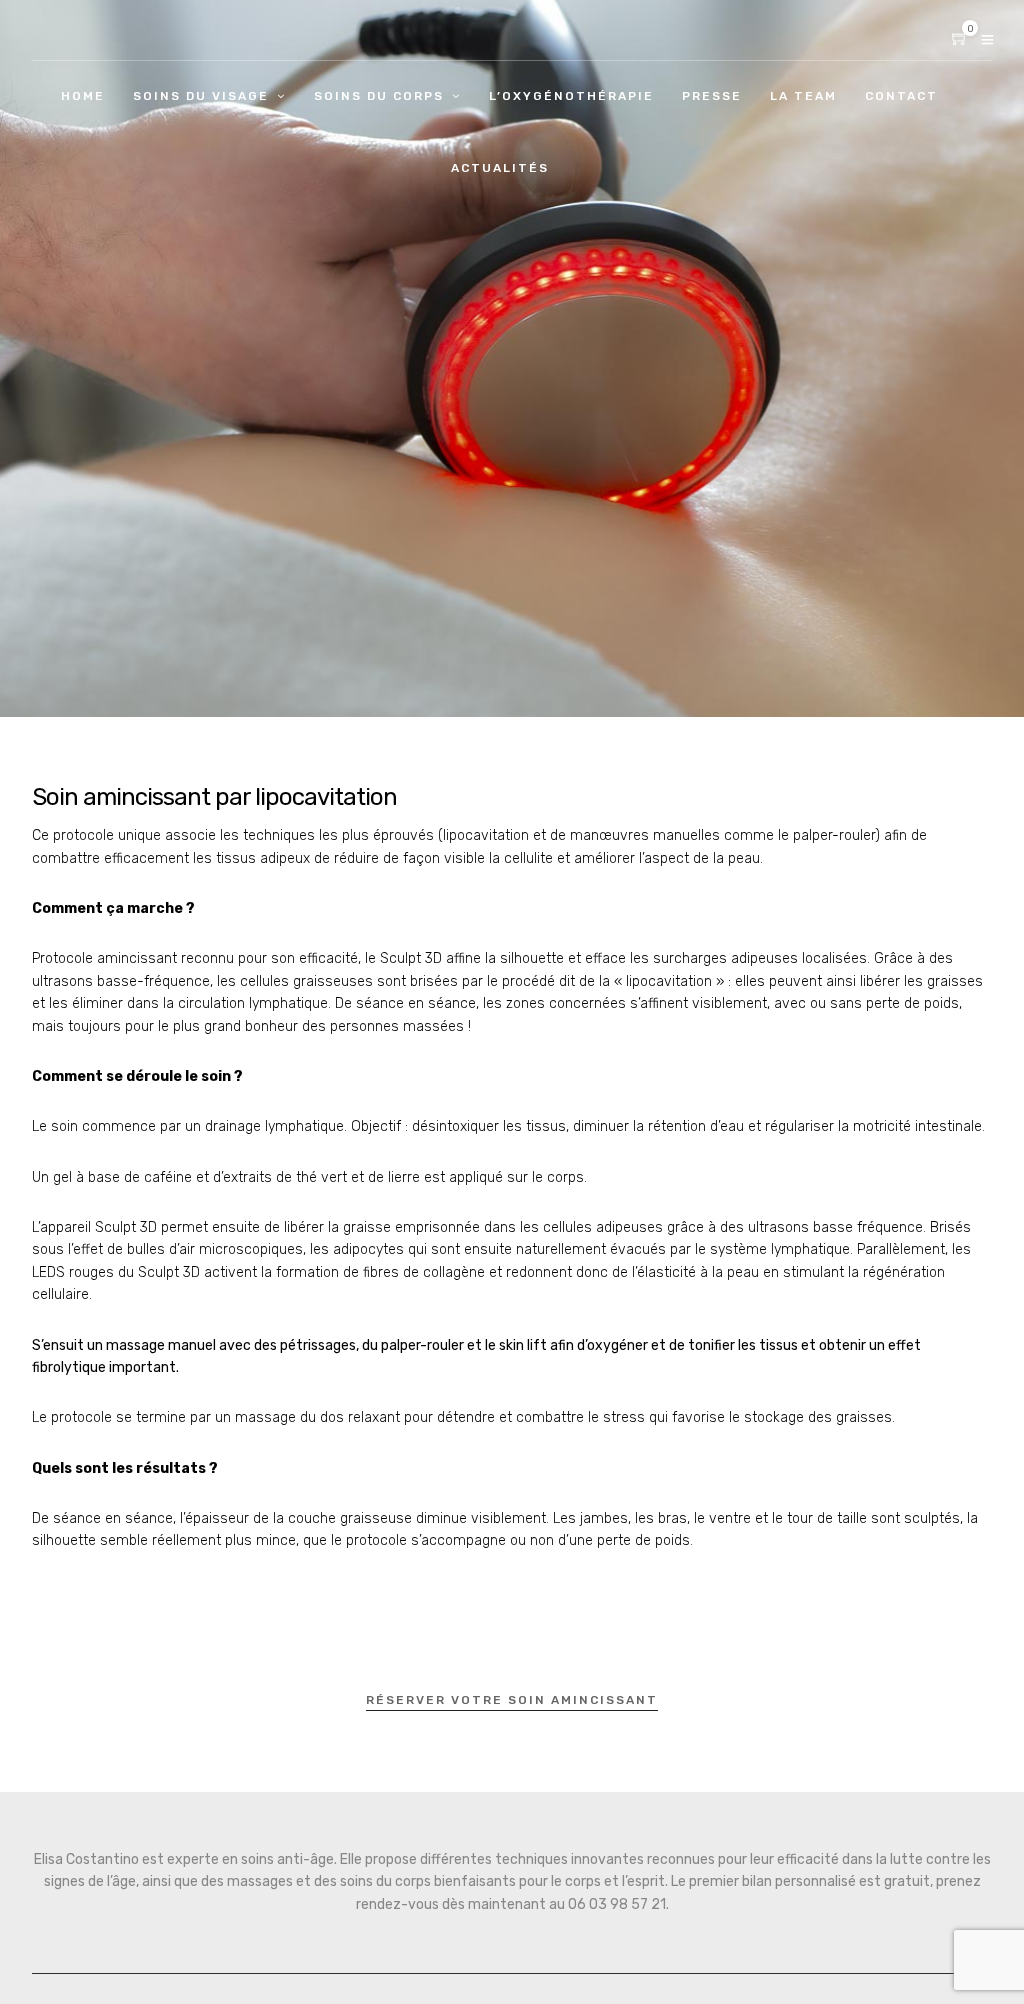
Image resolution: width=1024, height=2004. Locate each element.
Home (83, 96)
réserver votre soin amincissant (512, 1700)
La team (803, 96)
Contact (901, 96)
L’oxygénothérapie (571, 96)
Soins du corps (379, 96)
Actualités (500, 168)
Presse (712, 96)
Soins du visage (201, 96)
